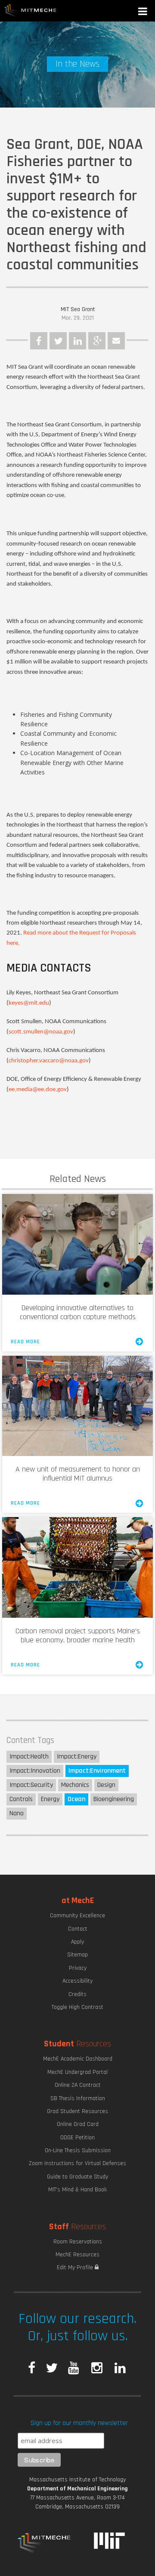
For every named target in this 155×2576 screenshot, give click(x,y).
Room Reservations (78, 2242)
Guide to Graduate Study (77, 2177)
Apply (77, 1942)
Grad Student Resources (77, 2111)
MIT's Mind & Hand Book (77, 2190)
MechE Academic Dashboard (78, 2059)
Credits (77, 1994)
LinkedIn (77, 341)
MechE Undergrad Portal (77, 2072)
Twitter (58, 341)
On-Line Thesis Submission (78, 2150)
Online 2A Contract (78, 2085)
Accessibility (77, 1981)
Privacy (78, 1968)
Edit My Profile (76, 2267)
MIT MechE (31, 11)
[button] (143, 12)
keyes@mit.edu (29, 1003)
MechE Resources (77, 2255)
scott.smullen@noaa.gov (41, 1032)
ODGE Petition (77, 2138)
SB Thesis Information (78, 2098)
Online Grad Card (78, 2124)
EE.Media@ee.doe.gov (38, 1090)
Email (116, 341)
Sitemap (77, 1955)
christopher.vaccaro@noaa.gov (49, 1061)
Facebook (39, 341)
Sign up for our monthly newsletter (79, 2423)
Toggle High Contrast (77, 2007)
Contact (78, 1929)
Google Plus (97, 341)
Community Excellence (77, 1916)
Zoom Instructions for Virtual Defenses (77, 2163)
